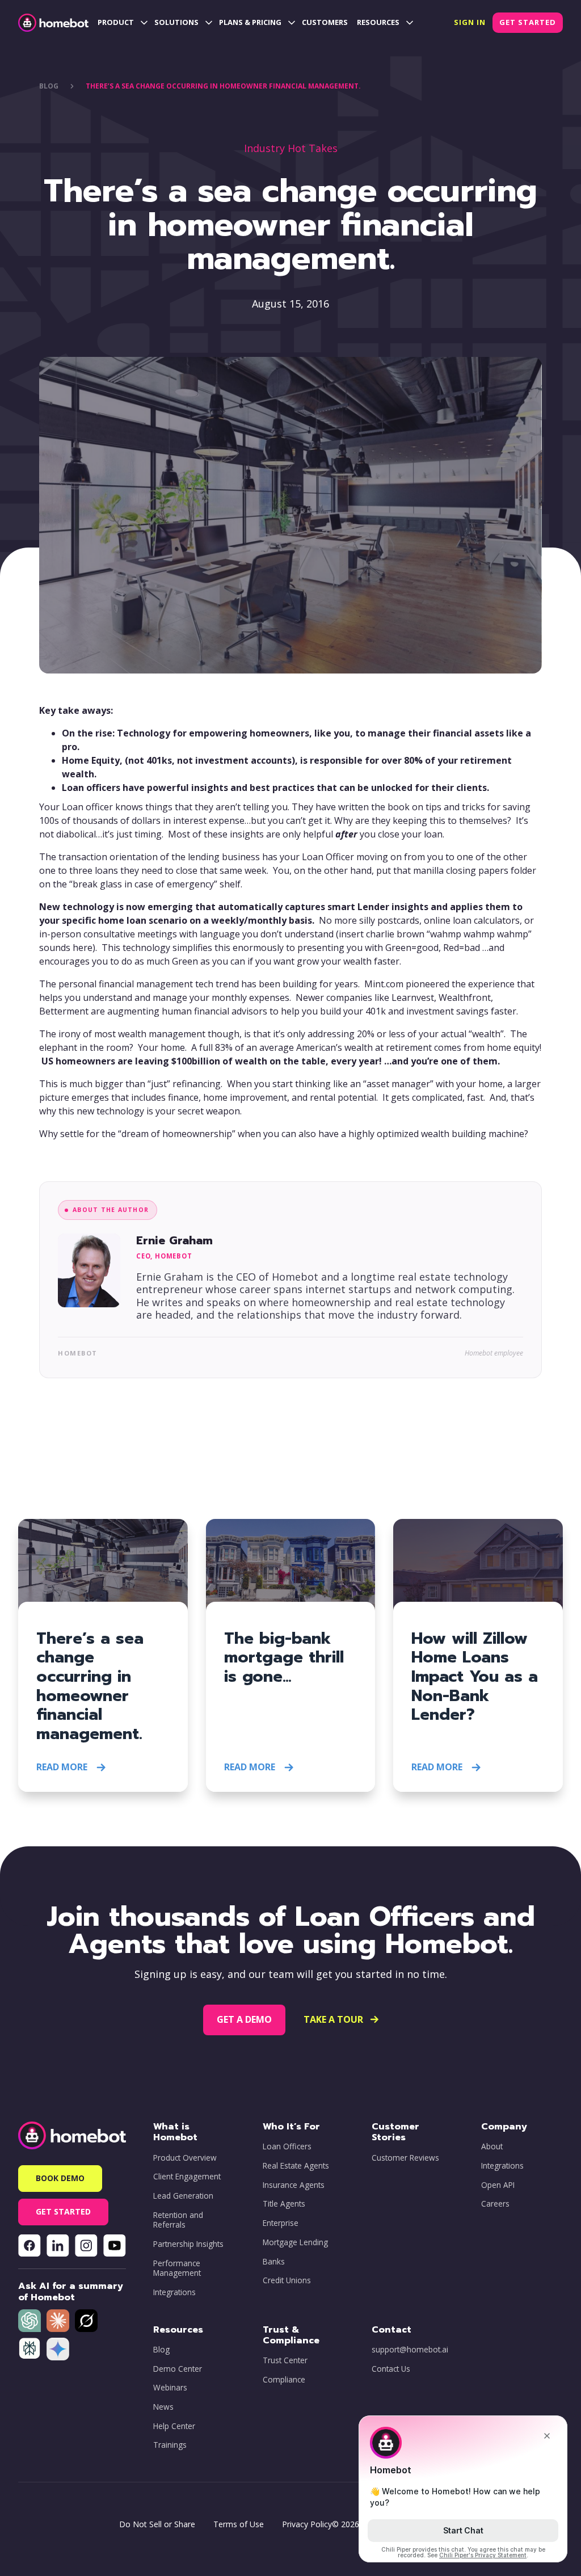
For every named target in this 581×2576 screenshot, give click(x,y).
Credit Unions (287, 2280)
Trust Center (285, 2360)
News (163, 2407)
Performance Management (177, 2268)
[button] (121, 23)
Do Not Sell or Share (157, 2524)
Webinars (170, 2388)
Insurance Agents (294, 2185)
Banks (274, 2262)
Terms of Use (239, 2524)
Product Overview (185, 2158)
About (492, 2146)
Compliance (284, 2380)
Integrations (174, 2292)
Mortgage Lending (295, 2242)
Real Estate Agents (296, 2166)
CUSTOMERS (325, 22)
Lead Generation (183, 2196)
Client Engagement (187, 2177)
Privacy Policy (307, 2524)
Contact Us (391, 2369)
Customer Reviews (405, 2158)
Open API (498, 2185)
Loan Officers (287, 2146)
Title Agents (284, 2204)
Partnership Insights (188, 2244)
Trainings (170, 2445)
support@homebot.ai (410, 2350)
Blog (161, 2350)
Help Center (174, 2426)
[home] (53, 23)
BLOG (49, 86)
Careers (495, 2204)
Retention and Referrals (178, 2220)
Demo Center (178, 2369)
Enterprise (281, 2223)
